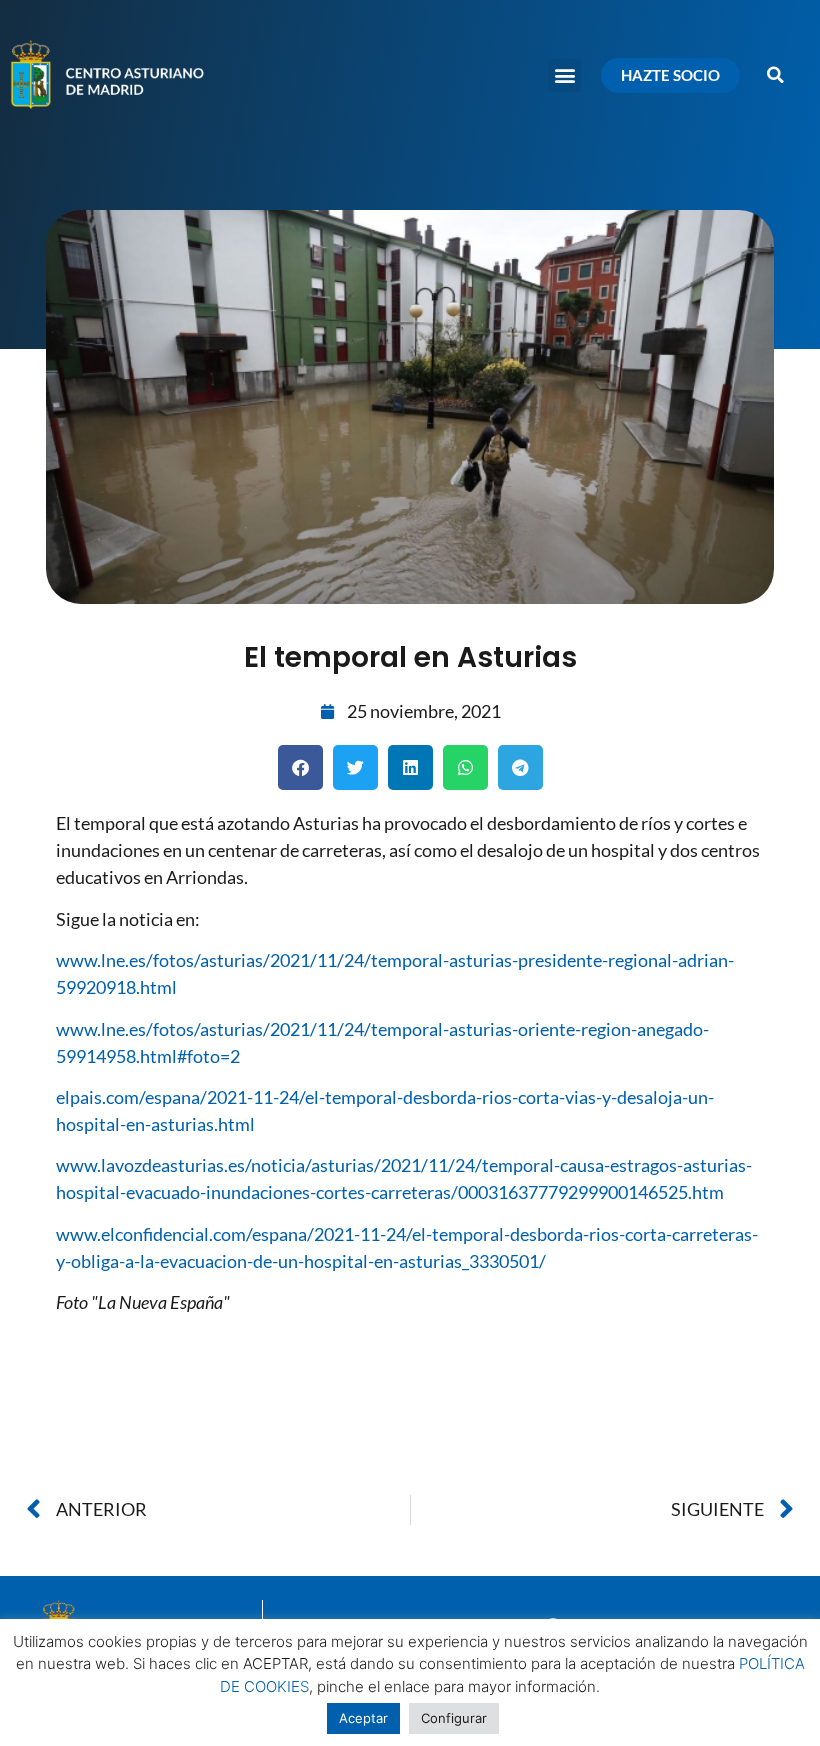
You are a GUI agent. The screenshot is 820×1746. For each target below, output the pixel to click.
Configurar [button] (454, 1718)
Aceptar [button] (363, 1718)
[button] (564, 75)
